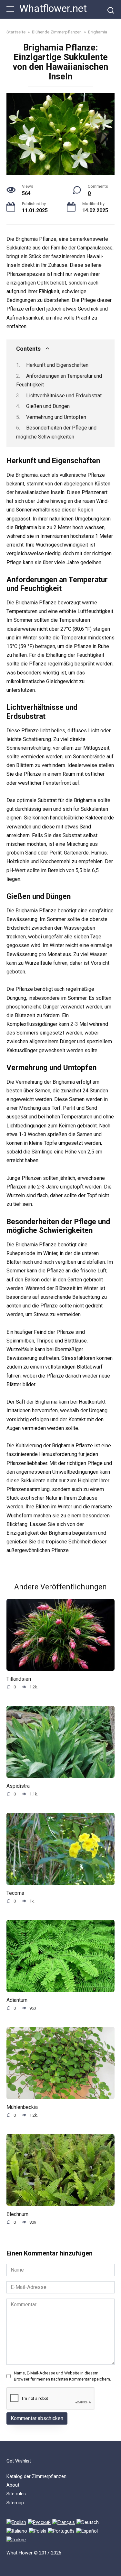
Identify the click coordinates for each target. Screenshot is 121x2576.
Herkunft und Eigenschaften (57, 365)
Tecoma (15, 1893)
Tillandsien (19, 1679)
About (13, 2485)
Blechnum (17, 2214)
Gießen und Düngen (48, 406)
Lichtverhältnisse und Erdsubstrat (64, 396)
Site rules (16, 2494)
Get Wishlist (19, 2461)
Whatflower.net (53, 9)
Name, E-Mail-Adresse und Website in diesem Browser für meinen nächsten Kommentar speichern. (62, 2376)
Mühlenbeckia (22, 2107)
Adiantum (17, 2000)
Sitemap (15, 2503)
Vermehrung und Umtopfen (56, 417)
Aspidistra (18, 1786)
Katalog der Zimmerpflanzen (36, 2477)
